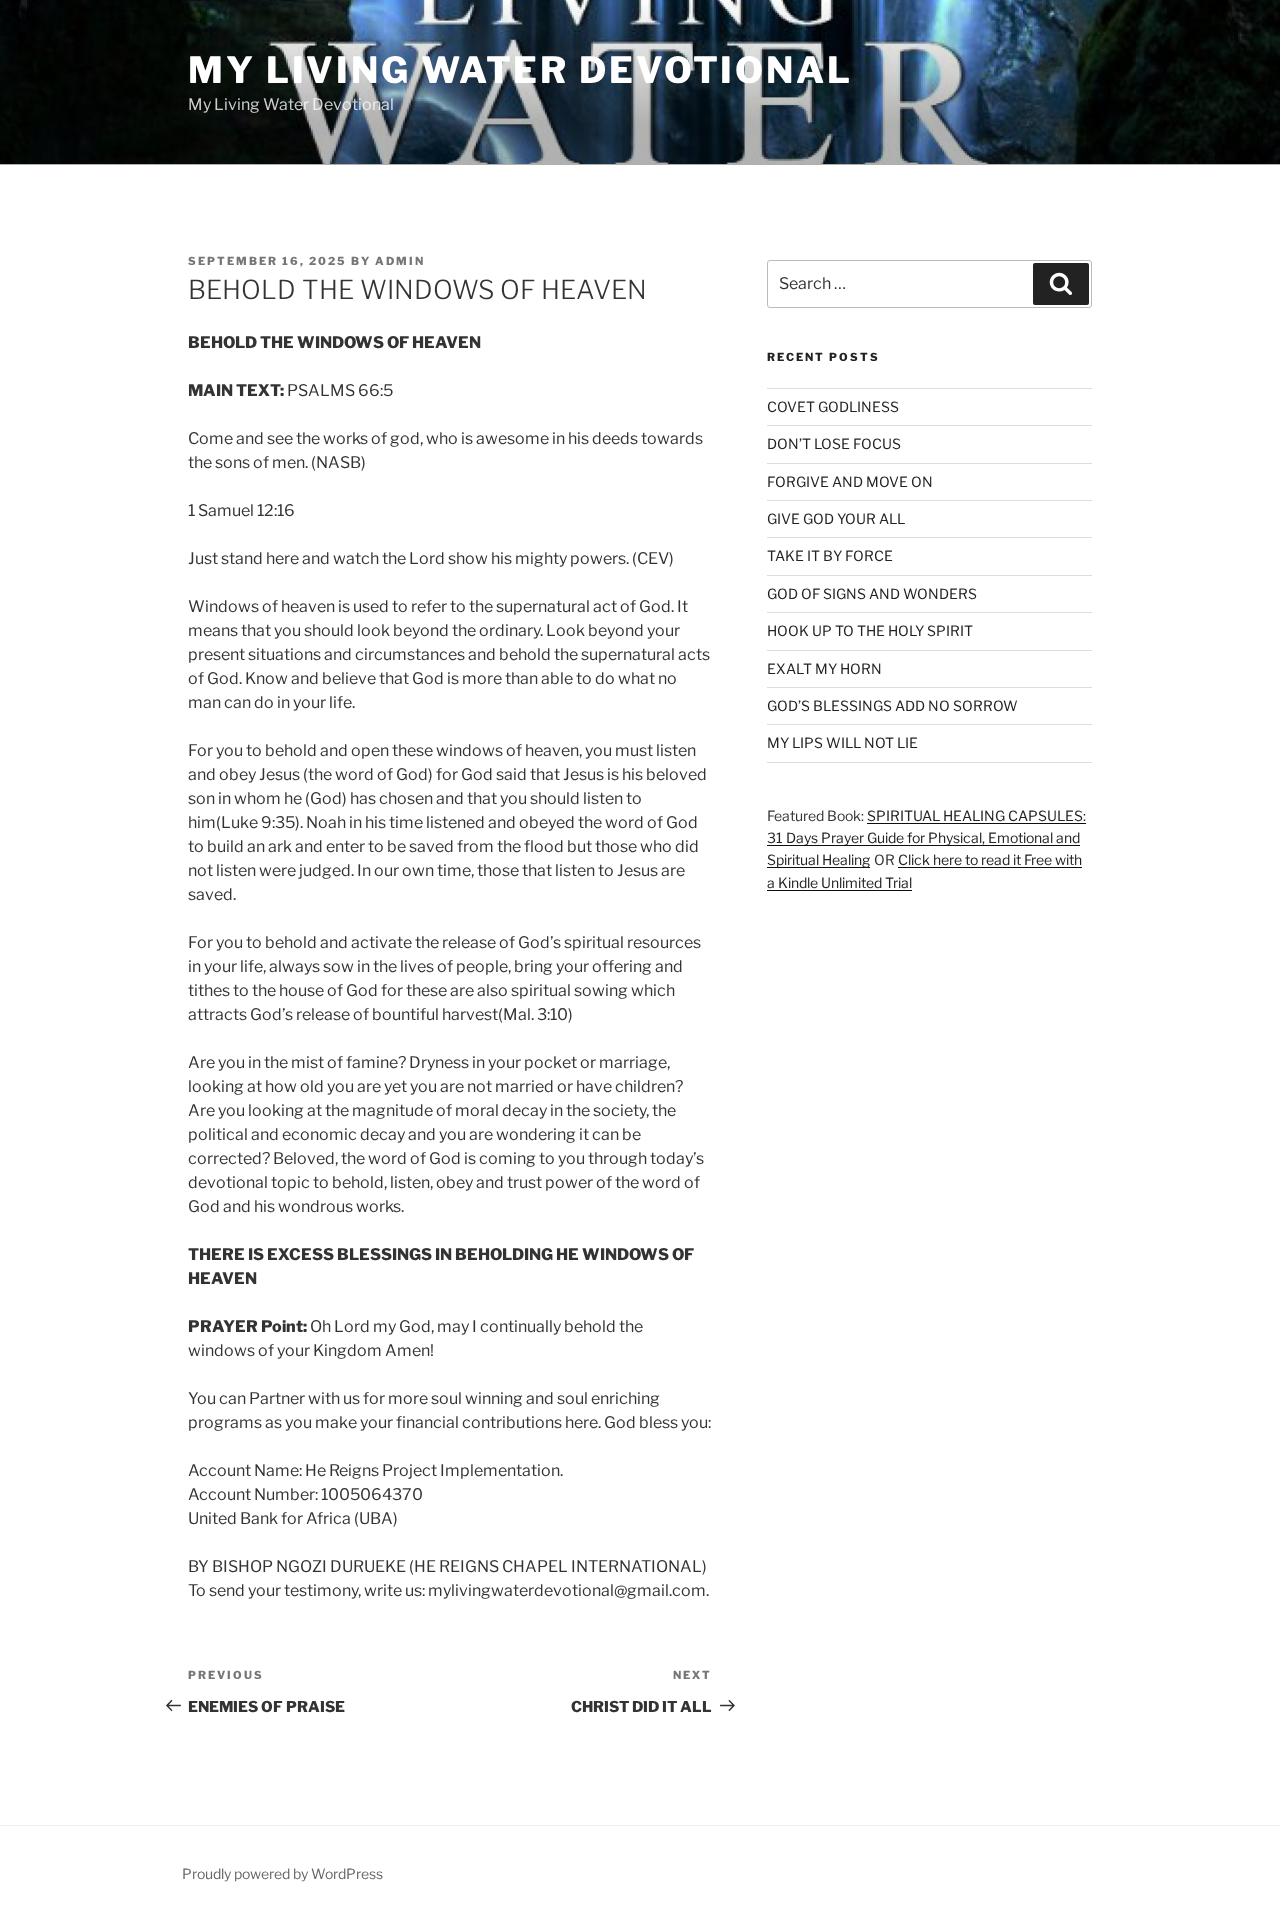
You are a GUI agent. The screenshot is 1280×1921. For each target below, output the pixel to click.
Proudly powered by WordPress (282, 1873)
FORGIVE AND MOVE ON (850, 481)
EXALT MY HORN (824, 668)
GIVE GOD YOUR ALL (836, 518)
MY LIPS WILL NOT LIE (842, 742)
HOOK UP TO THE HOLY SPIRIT (870, 630)
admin (400, 261)
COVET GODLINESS (833, 406)
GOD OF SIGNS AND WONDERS (872, 593)
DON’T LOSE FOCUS (834, 443)
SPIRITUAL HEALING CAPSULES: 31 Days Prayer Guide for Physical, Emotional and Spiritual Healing (926, 838)
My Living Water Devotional (520, 70)
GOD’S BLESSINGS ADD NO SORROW (892, 705)
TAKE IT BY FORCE (830, 555)
